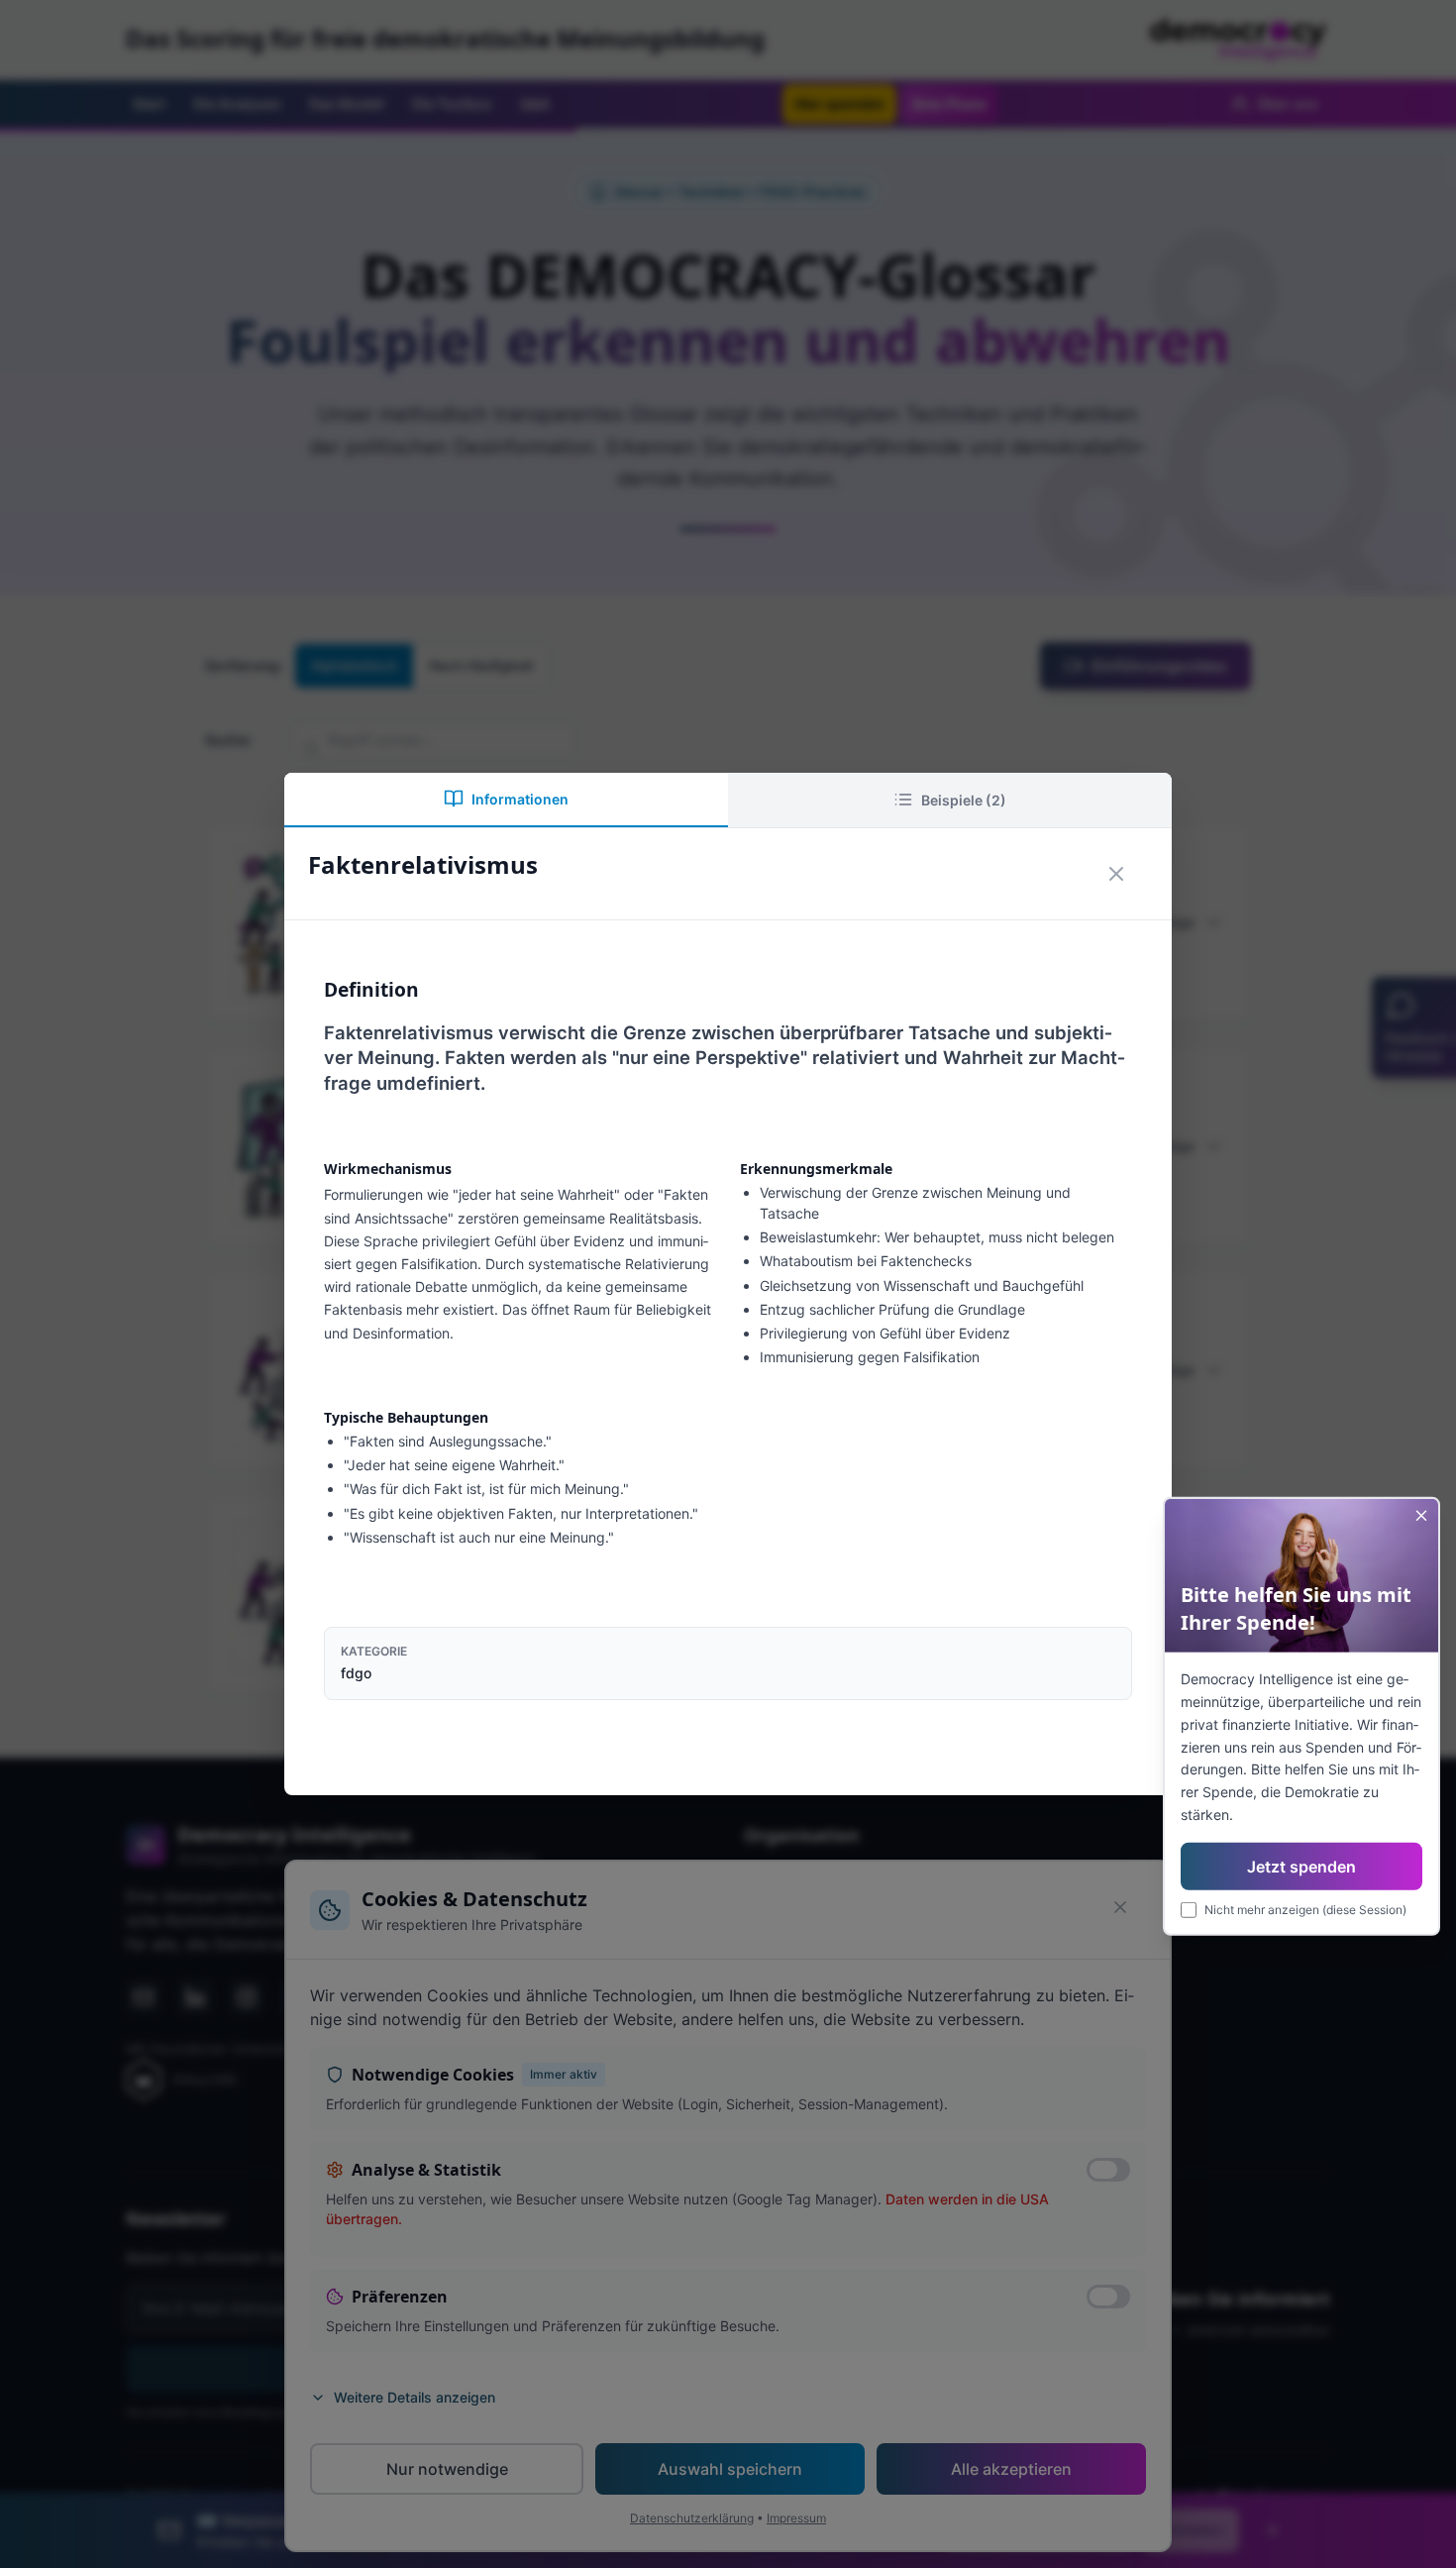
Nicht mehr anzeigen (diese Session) (1305, 1909)
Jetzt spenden (1301, 1866)
